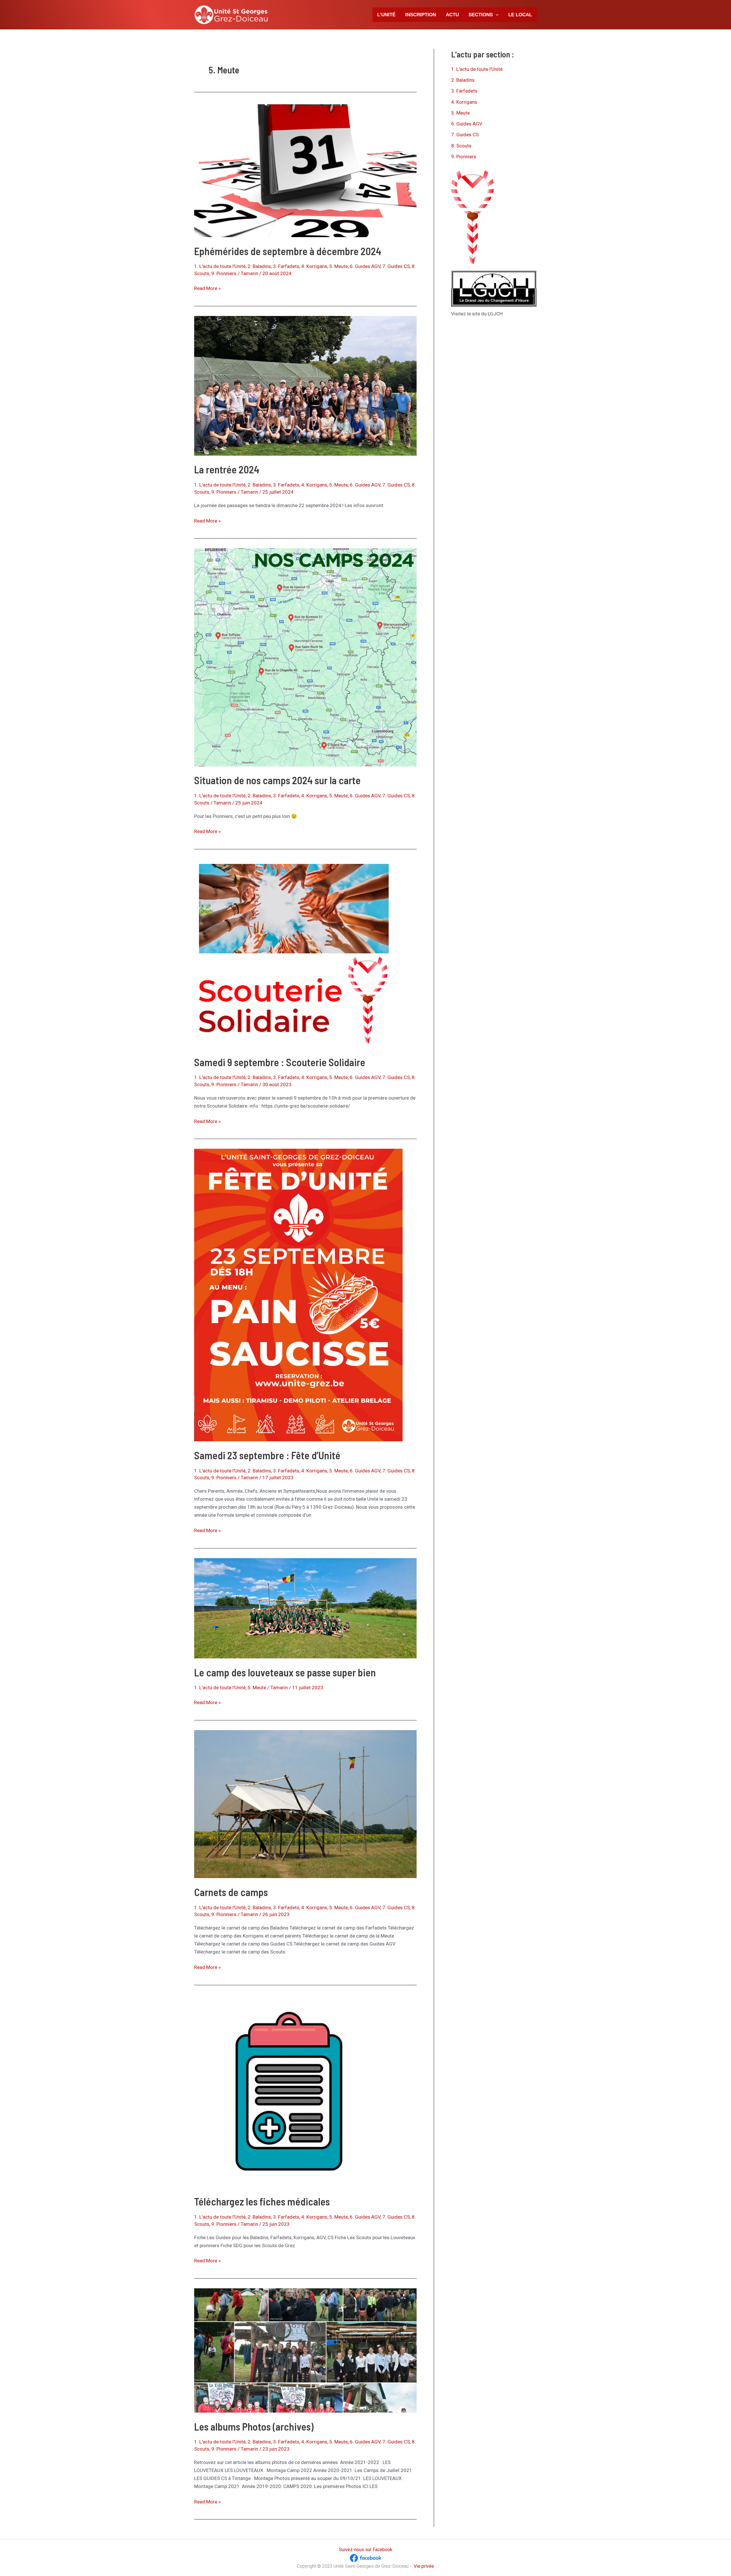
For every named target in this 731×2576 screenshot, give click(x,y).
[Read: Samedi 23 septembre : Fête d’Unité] (298, 1295)
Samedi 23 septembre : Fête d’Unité (267, 1455)
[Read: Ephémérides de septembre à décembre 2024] (305, 170)
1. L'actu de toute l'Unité (220, 266)
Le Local (520, 15)
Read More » (207, 289)
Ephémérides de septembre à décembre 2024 (288, 251)
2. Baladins (259, 266)
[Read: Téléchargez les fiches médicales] (289, 2091)
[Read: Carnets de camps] (305, 1804)
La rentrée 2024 (227, 469)
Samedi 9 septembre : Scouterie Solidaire (280, 1062)
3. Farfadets (286, 266)
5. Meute (339, 266)
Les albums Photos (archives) (254, 2426)
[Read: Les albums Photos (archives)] (305, 2350)
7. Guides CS (396, 266)
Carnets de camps (231, 1892)
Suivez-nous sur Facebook (366, 2550)
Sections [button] (481, 15)
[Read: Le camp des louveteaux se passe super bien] (305, 1608)
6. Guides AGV (365, 266)
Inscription (421, 15)
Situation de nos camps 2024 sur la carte (277, 780)
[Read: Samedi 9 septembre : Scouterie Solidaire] (294, 953)
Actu (452, 15)
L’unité (386, 15)
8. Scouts (461, 146)
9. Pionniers (224, 273)
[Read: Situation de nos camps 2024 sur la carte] (305, 657)
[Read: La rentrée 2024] (305, 385)
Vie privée (424, 2566)
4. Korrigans (314, 266)
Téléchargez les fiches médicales (262, 2201)
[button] (496, 15)
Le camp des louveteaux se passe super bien (285, 1672)
